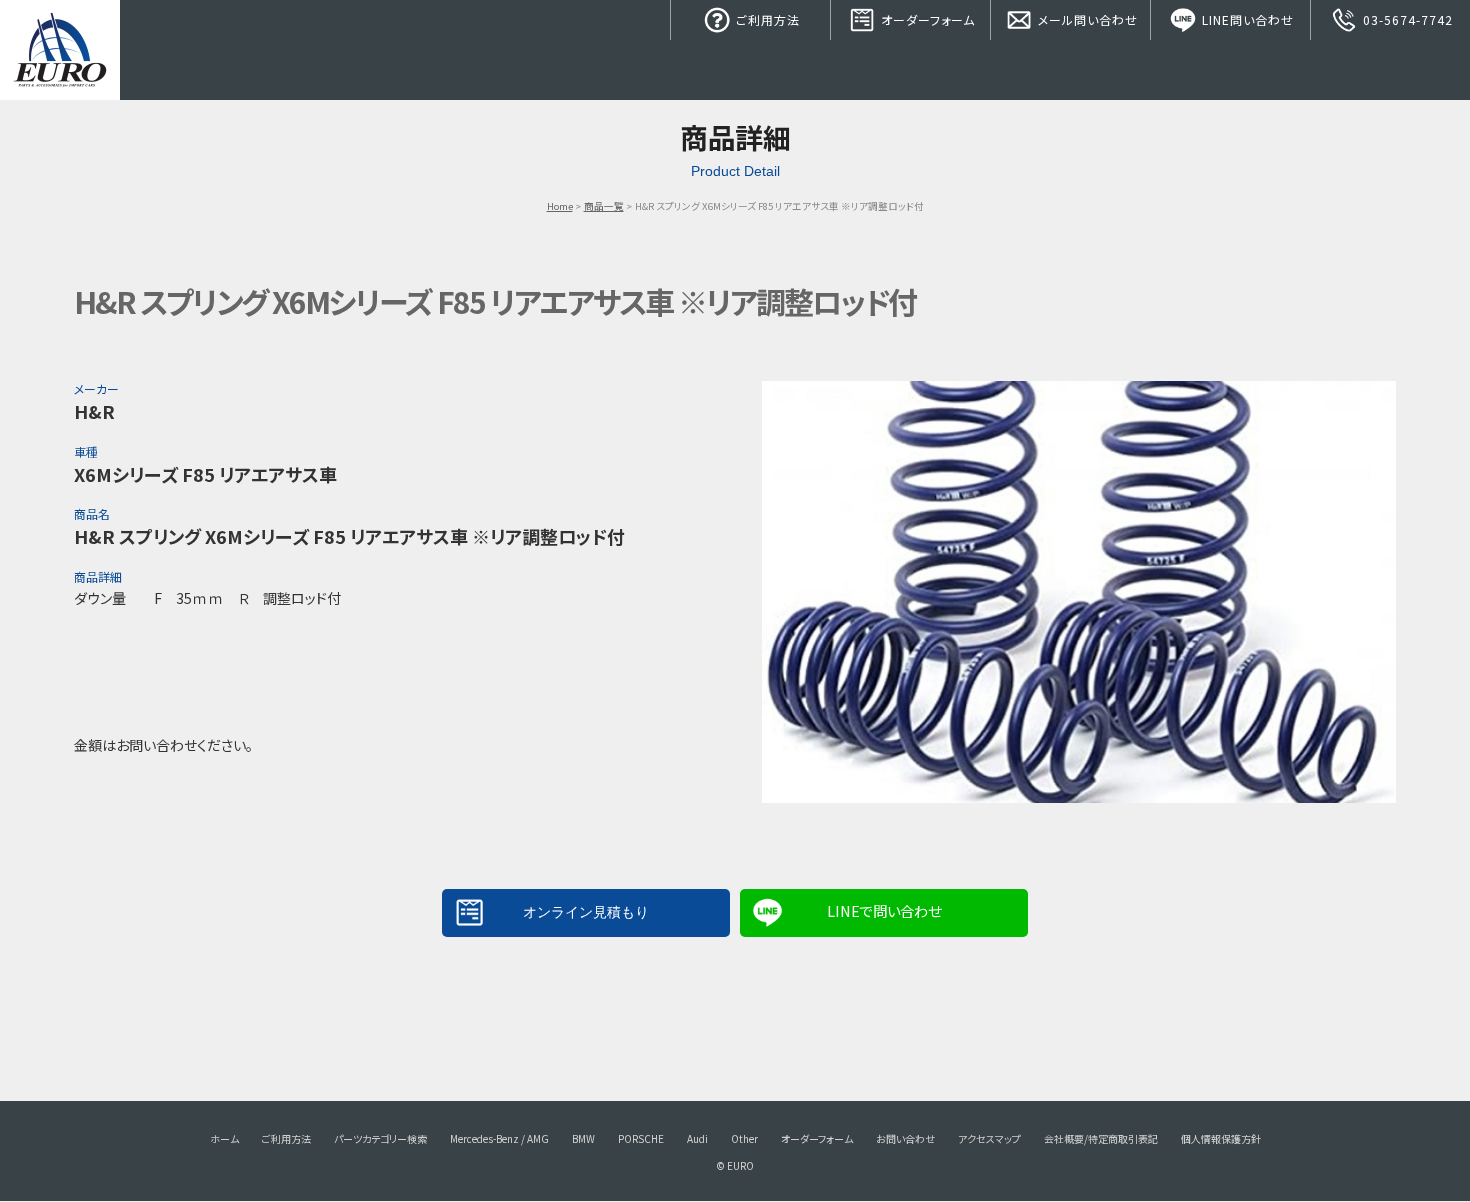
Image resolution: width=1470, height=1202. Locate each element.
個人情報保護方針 (1221, 1138)
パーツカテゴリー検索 (380, 1138)
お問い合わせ (905, 1138)
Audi (697, 1138)
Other (744, 1138)
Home (560, 206)
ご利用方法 (766, 19)
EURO (60, 50)
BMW (583, 1138)
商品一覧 (604, 206)
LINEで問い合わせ (884, 910)
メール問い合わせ (1086, 19)
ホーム (224, 1138)
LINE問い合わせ (1246, 19)
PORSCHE (641, 1138)
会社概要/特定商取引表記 (1101, 1138)
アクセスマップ (989, 1138)
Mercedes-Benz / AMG (499, 1138)
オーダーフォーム (926, 19)
